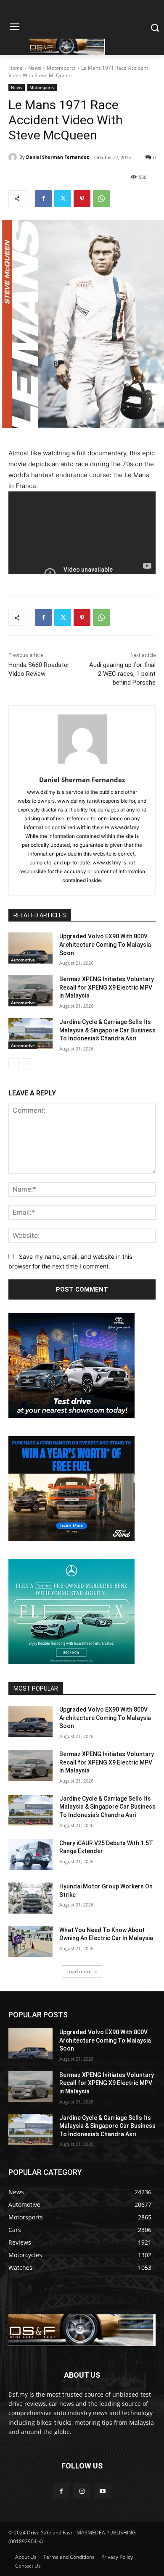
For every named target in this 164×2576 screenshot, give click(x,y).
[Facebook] (43, 199)
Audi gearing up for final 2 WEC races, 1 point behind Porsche (122, 674)
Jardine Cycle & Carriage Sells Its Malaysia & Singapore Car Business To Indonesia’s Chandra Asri (107, 1030)
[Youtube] (103, 2491)
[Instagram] (82, 2491)
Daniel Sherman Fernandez (57, 157)
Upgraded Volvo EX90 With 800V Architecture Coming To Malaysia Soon (105, 944)
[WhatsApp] (101, 199)
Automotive (23, 960)
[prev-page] (14, 1064)
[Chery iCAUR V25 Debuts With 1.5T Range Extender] (30, 1855)
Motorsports (61, 68)
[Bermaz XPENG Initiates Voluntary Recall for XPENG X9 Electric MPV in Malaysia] (30, 991)
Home (16, 68)
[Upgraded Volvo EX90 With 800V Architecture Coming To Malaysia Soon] (30, 948)
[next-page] (27, 1064)
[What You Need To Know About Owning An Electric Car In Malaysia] (30, 1942)
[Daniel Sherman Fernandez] (14, 157)
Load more (79, 1971)
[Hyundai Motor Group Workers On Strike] (30, 1898)
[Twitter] (63, 199)
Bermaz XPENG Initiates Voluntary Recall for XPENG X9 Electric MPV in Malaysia (107, 987)
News (35, 68)
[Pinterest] (82, 199)
